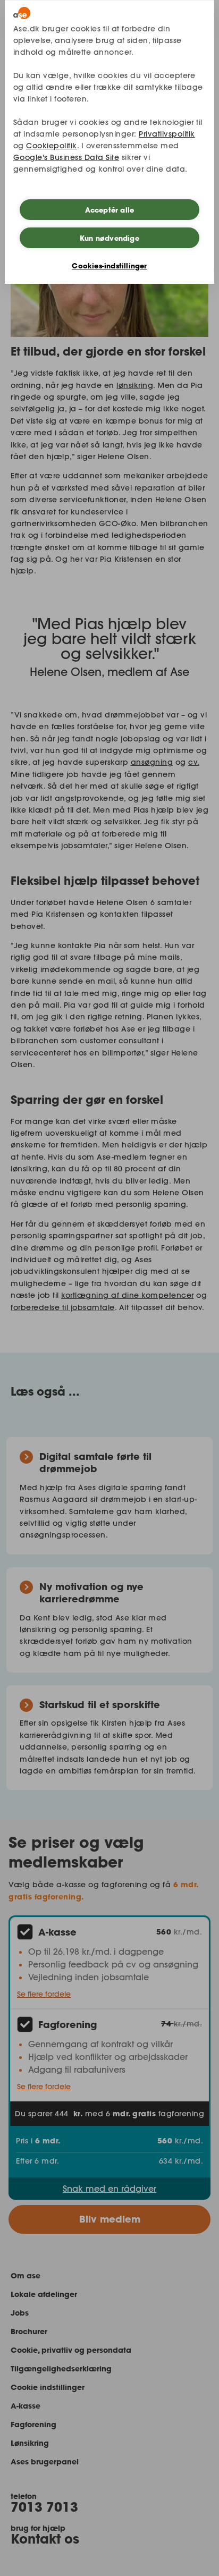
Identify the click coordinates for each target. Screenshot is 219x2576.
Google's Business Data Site (66, 157)
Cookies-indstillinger (109, 266)
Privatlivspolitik (167, 134)
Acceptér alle (110, 210)
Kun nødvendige (109, 238)
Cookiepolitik (52, 146)
